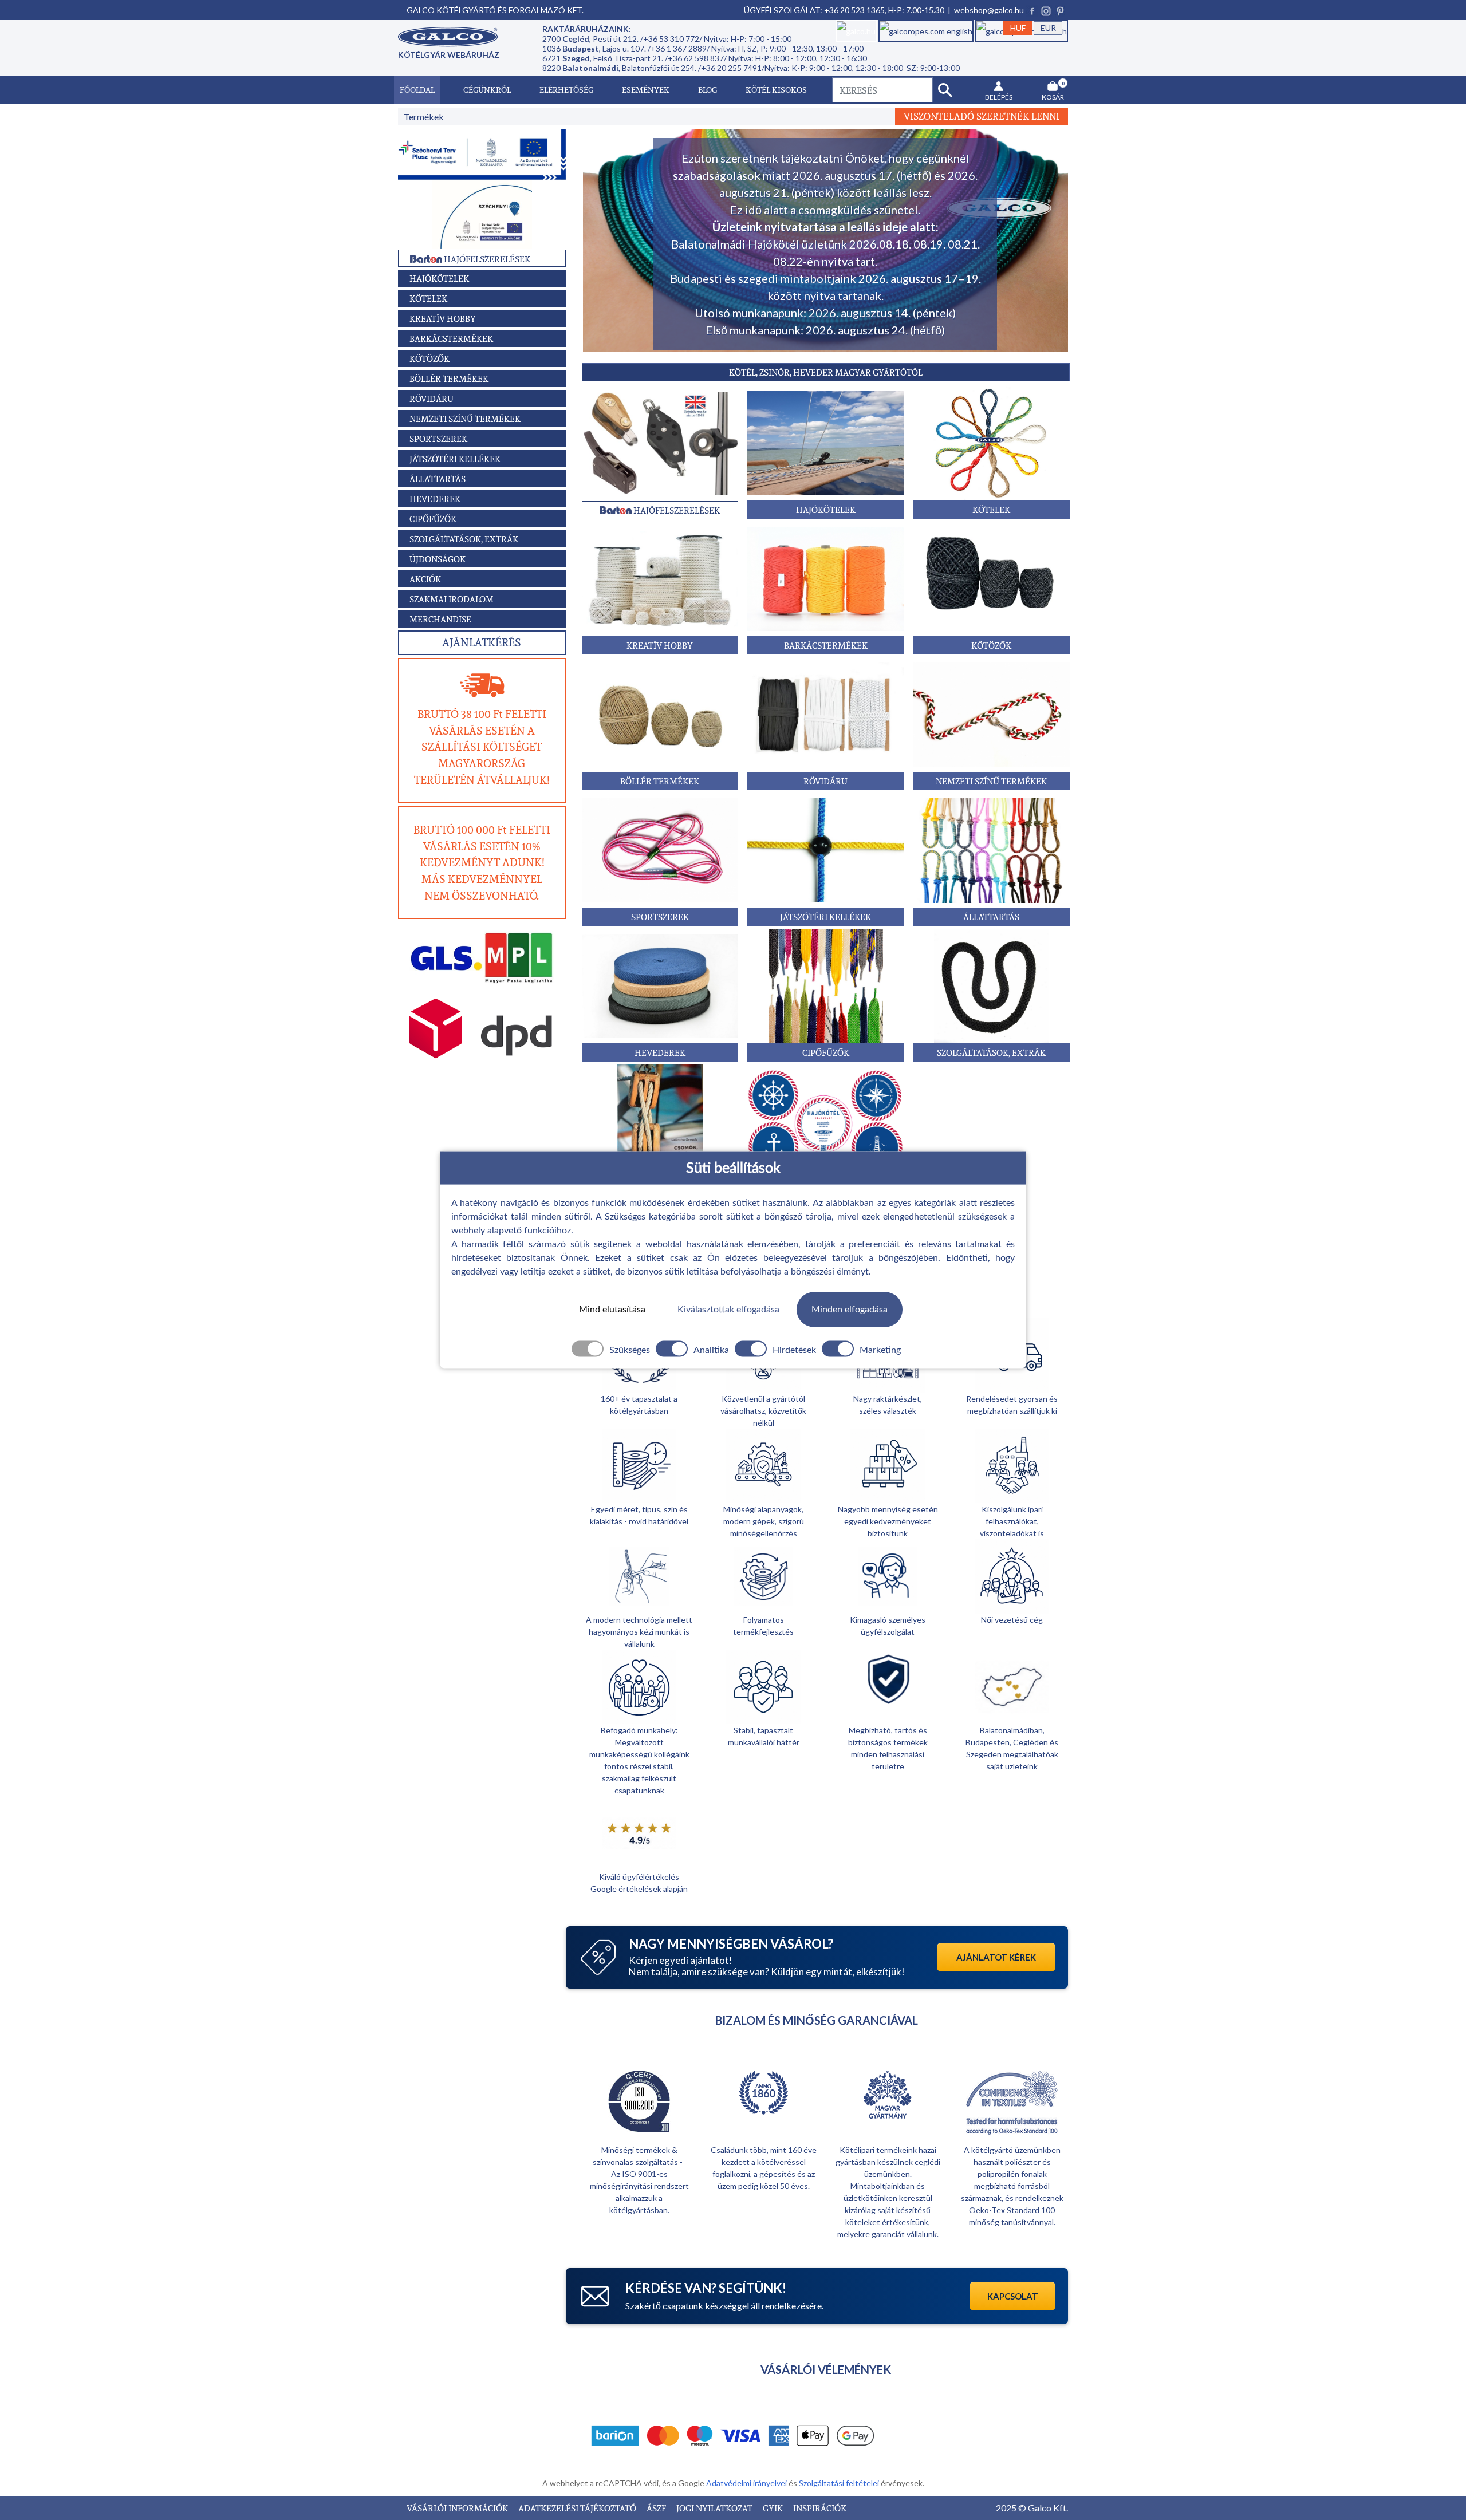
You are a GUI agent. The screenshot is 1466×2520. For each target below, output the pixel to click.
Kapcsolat (1013, 2296)
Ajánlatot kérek (996, 1957)
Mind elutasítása (612, 1310)
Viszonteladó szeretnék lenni (982, 116)
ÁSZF (657, 2508)
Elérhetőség (566, 90)
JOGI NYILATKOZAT (715, 2508)
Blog (708, 90)
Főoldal (417, 90)
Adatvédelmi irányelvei (747, 2483)
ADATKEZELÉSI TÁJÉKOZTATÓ (578, 2508)
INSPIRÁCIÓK (820, 2508)
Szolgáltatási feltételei (840, 2483)
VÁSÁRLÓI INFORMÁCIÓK (458, 2508)
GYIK (774, 2508)
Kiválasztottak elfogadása (728, 1310)
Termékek (424, 117)
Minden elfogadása (850, 1310)
